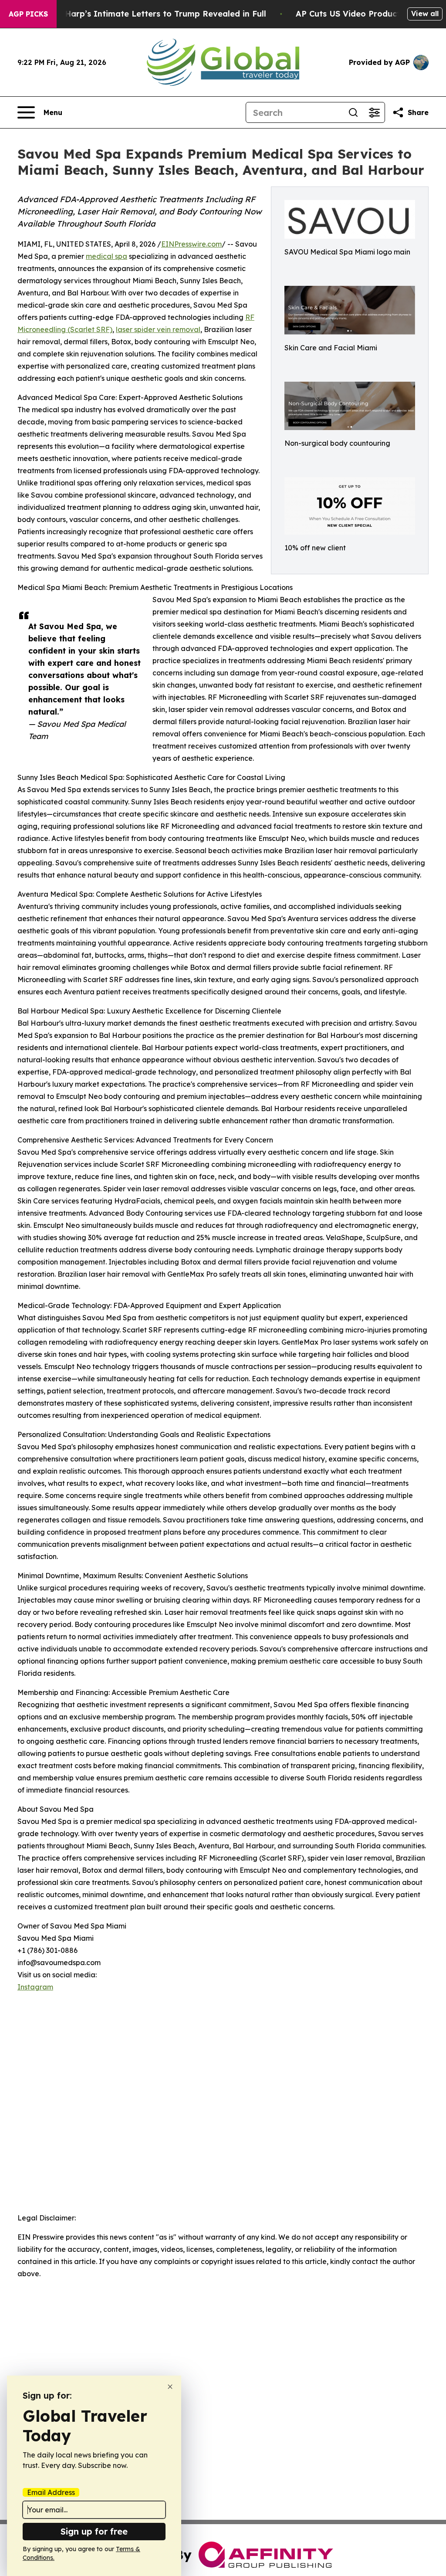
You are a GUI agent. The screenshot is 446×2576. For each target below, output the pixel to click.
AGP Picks (28, 14)
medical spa (106, 256)
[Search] (353, 112)
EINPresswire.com (191, 244)
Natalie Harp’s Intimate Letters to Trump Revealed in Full (149, 14)
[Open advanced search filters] (374, 112)
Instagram (35, 1987)
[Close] (170, 2387)
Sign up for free (94, 2531)
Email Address (51, 2492)
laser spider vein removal (158, 329)
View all (425, 14)
